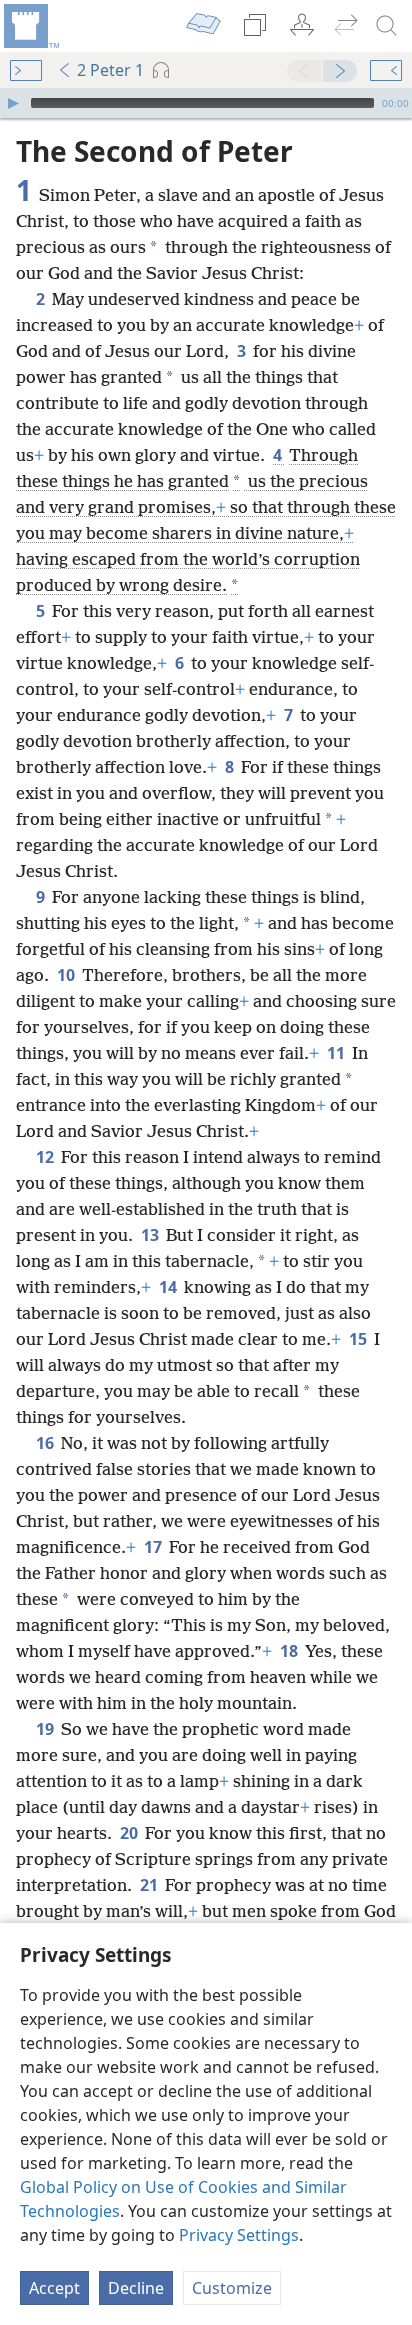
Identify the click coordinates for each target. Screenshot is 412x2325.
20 (130, 1833)
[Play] (13, 103)
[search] (387, 26)
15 (359, 1339)
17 (154, 1547)
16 (46, 1443)
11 (337, 1053)
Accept (54, 2288)
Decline (136, 2288)
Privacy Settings (239, 2235)
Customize (232, 2288)
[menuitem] (30, 26)
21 (150, 1885)
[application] (206, 103)
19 (46, 1729)
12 (46, 1157)
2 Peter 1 (110, 70)
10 (67, 975)
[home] (30, 26)
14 (169, 1287)
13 (151, 1235)
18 (290, 1651)
